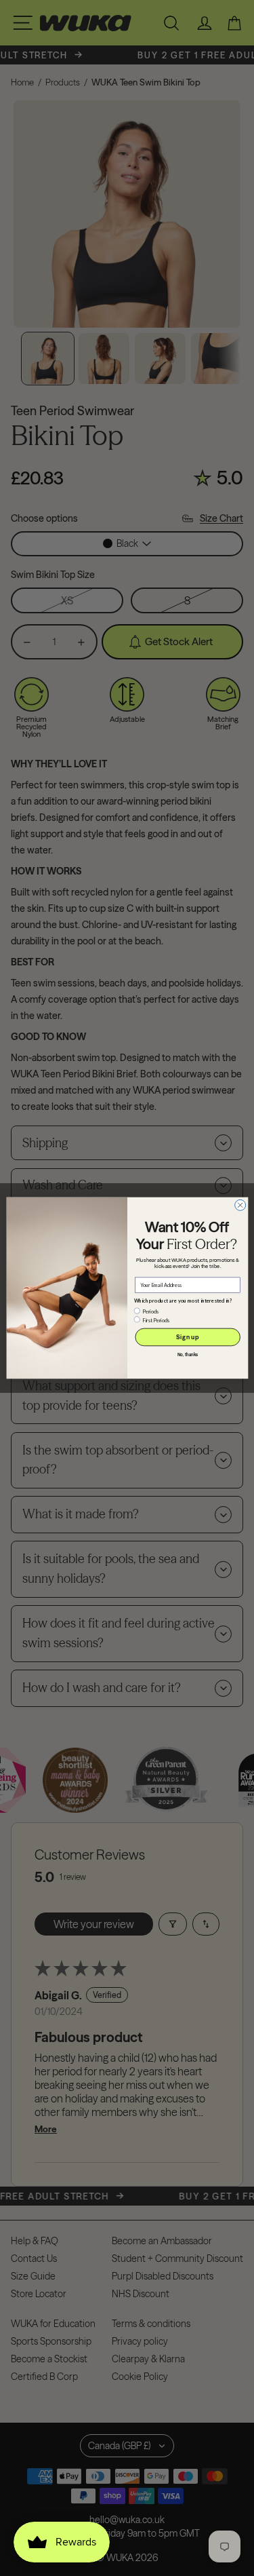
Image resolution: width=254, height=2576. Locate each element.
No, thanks (187, 1355)
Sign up (187, 1337)
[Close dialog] (240, 1205)
